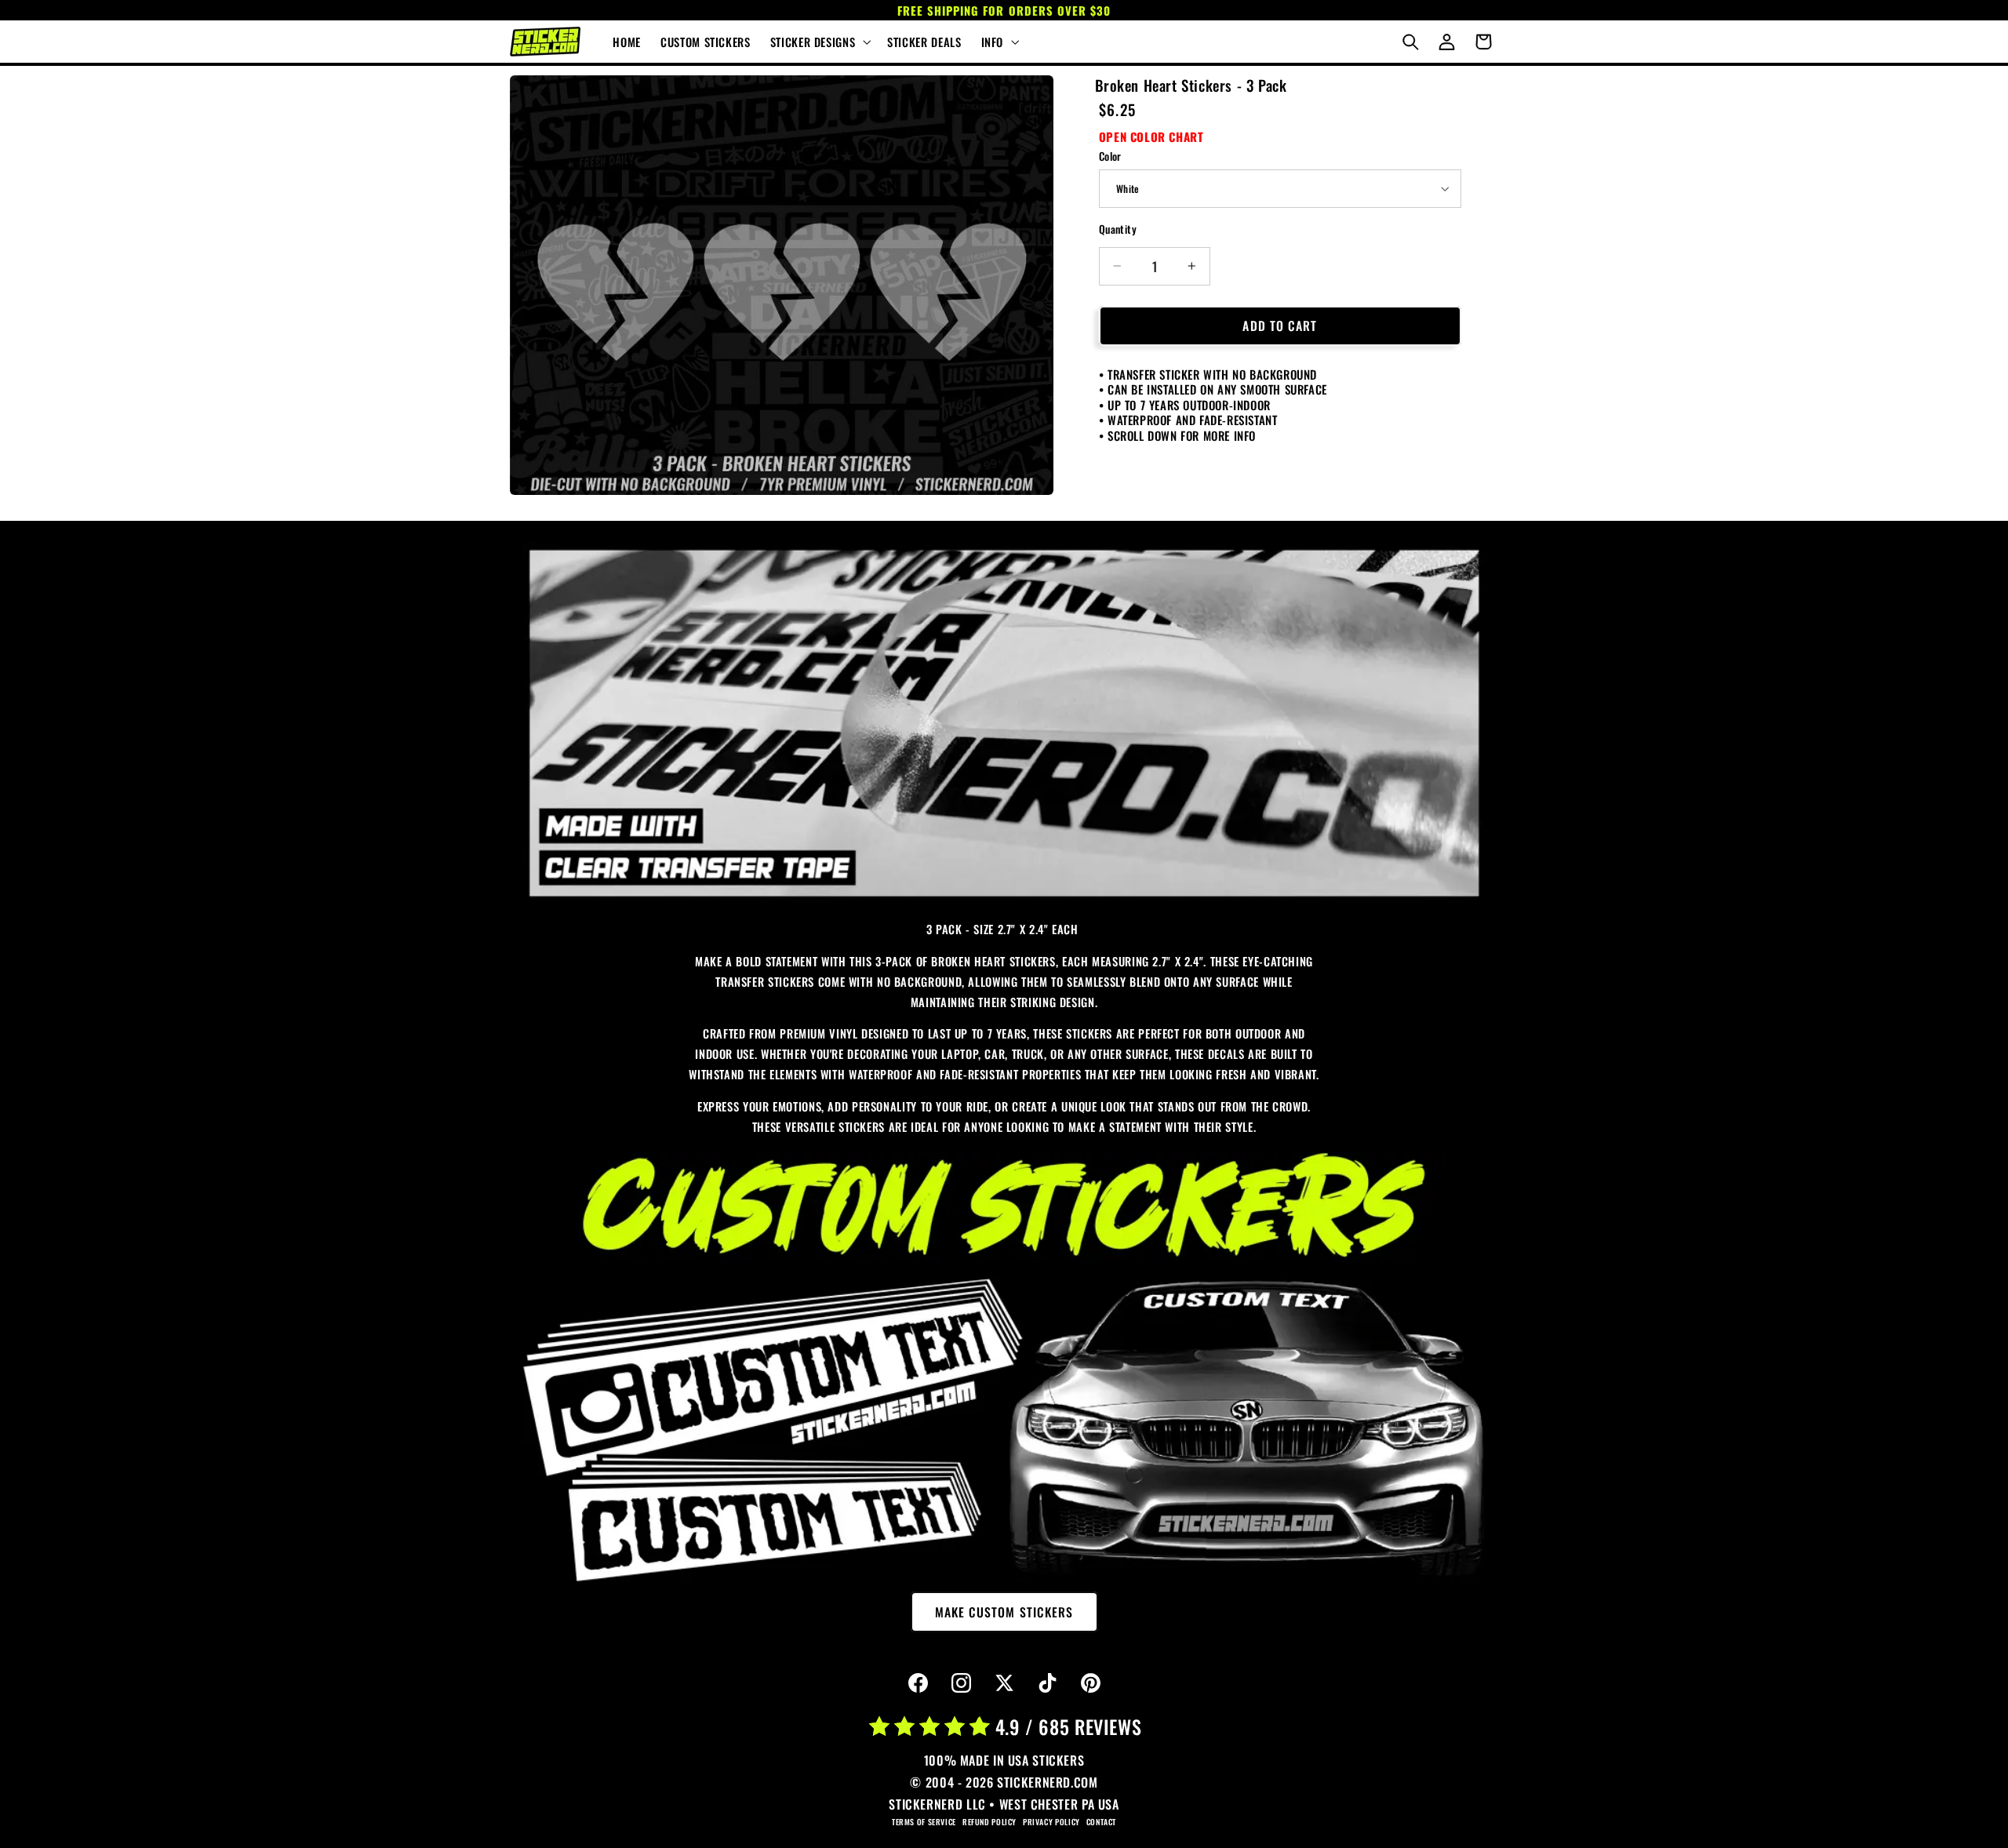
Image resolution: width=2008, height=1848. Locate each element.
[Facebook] (918, 1683)
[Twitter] (1004, 1683)
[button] (818, 42)
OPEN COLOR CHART (1151, 136)
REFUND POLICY (989, 1822)
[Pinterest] (1090, 1683)
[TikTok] (1047, 1683)
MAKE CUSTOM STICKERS (1004, 1612)
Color (1110, 156)
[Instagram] (961, 1683)
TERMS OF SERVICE (924, 1822)
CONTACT (1101, 1822)
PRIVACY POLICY (1051, 1822)
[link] (1004, 724)
